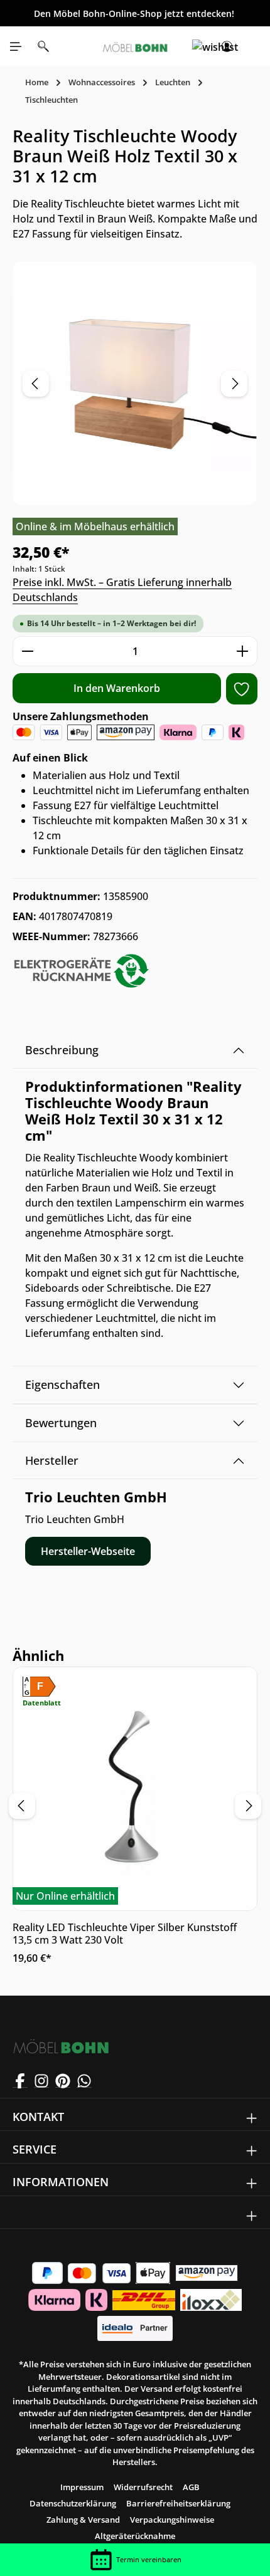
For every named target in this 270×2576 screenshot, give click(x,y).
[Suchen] (43, 46)
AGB (191, 2487)
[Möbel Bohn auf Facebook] (20, 2080)
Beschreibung (62, 1050)
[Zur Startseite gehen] (135, 46)
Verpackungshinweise (172, 2520)
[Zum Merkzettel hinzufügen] (242, 689)
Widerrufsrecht (143, 2487)
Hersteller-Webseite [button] (88, 1551)
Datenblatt (42, 1703)
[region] (135, 383)
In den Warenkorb (117, 688)
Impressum (82, 2487)
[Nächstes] (234, 384)
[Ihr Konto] (227, 46)
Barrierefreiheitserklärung (178, 2503)
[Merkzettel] (199, 46)
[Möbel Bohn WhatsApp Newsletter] (84, 2080)
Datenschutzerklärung (73, 2503)
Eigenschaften (62, 1385)
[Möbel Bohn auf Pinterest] (63, 2080)
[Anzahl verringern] (27, 651)
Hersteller (52, 1460)
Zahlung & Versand (83, 2520)
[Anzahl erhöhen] (243, 651)
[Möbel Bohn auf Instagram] (41, 2080)
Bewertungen (61, 1423)
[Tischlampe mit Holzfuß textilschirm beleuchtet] (135, 383)
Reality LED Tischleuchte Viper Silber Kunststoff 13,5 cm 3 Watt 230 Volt (125, 1934)
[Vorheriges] (36, 384)
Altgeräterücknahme (135, 2536)
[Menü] (16, 46)
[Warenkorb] (254, 46)
